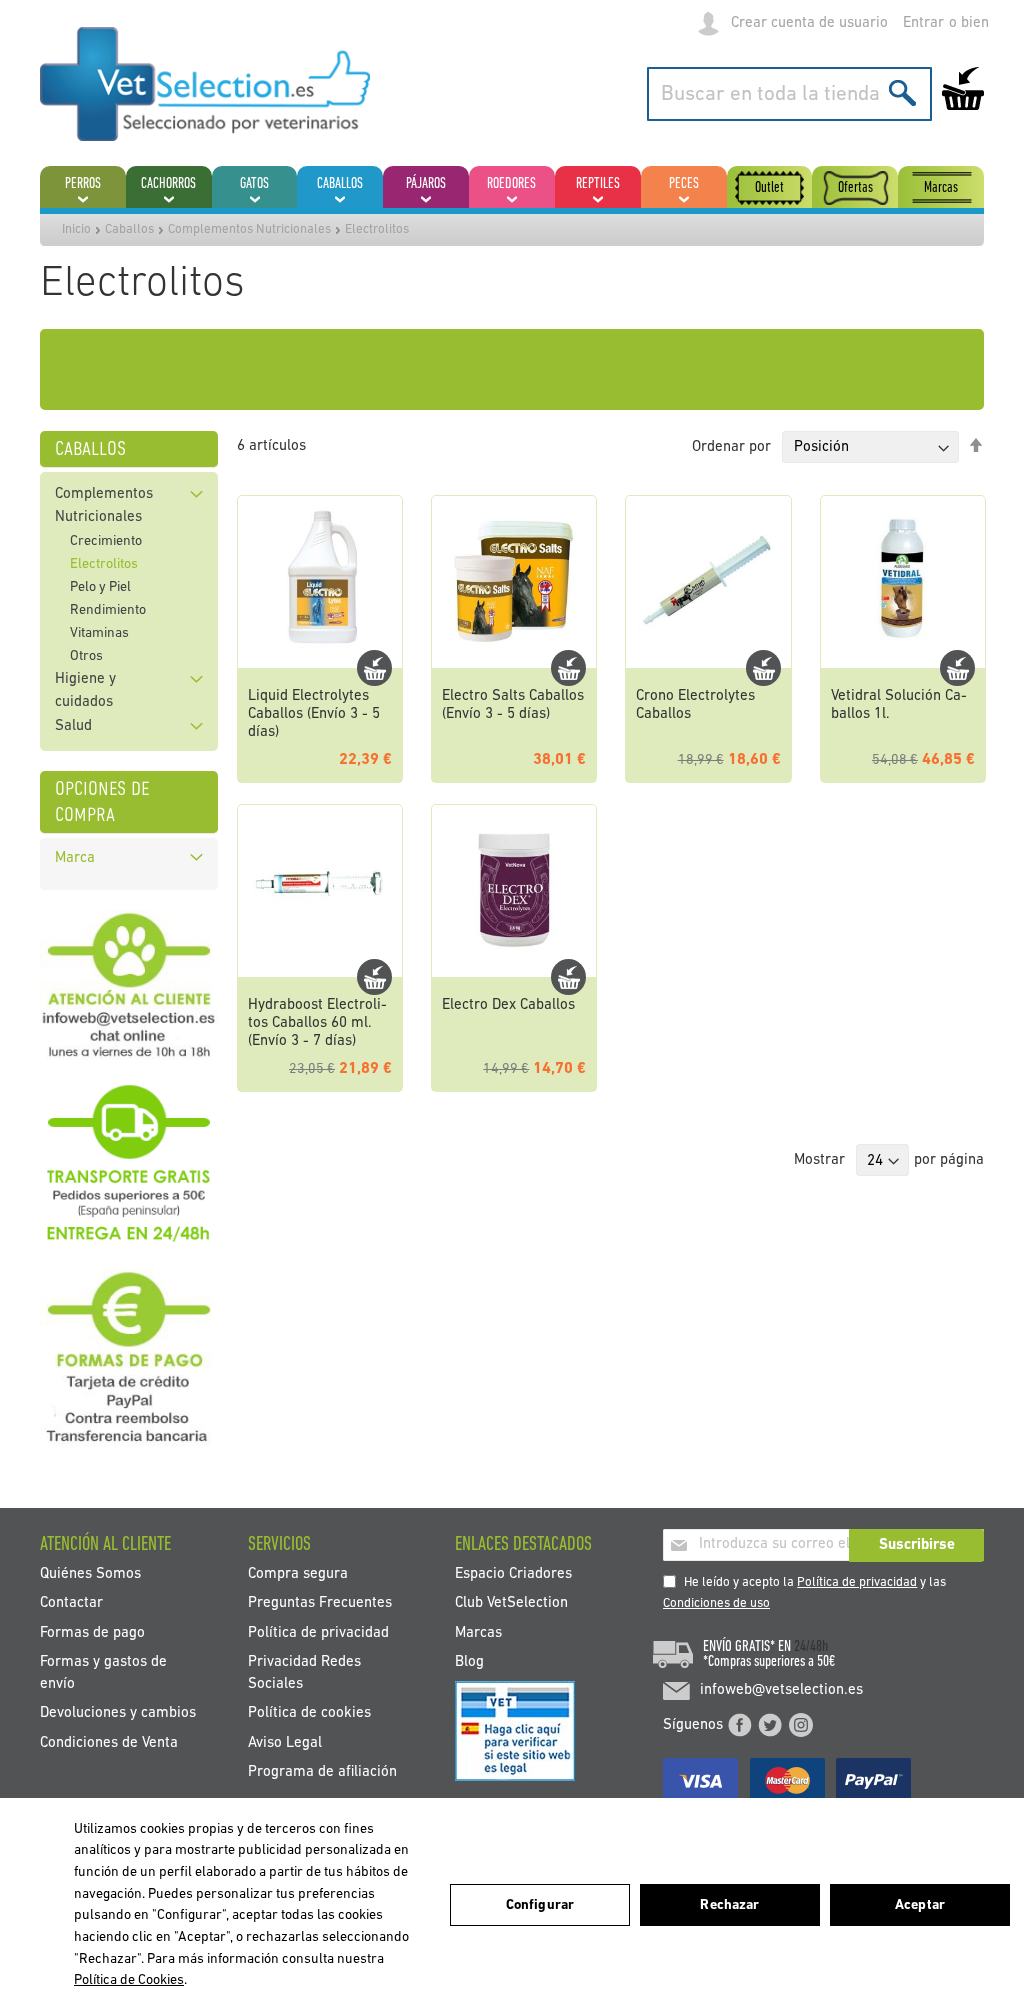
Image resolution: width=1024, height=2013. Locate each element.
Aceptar (920, 1905)
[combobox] (789, 94)
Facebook (740, 1725)
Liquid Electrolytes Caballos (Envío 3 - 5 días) (314, 714)
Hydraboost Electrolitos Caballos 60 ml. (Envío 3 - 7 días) (317, 1023)
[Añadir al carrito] (374, 668)
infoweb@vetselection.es (781, 1690)
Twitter (770, 1725)
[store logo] (205, 84)
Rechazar (729, 1905)
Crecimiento (106, 541)
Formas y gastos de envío (103, 1673)
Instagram (801, 1725)
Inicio (76, 229)
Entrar (923, 23)
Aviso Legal (285, 1742)
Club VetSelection (511, 1603)
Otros (86, 656)
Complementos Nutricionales (249, 229)
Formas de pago (92, 1632)
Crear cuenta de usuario (809, 23)
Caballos (129, 229)
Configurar (540, 1905)
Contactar (71, 1603)
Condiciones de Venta (109, 1742)
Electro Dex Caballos (508, 1005)
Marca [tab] (75, 858)
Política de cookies (309, 1713)
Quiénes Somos (90, 1574)
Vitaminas (99, 633)
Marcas (478, 1632)
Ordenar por (731, 447)
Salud (73, 726)
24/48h (811, 1647)
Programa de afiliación (322, 1771)
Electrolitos (104, 564)
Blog (469, 1662)
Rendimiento (108, 610)
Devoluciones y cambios (118, 1713)
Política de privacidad (857, 1582)
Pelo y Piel (100, 587)
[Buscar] (902, 92)
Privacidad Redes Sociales (304, 1673)
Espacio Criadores (513, 1574)
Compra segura (298, 1574)
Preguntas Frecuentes (320, 1603)
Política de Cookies (129, 1980)
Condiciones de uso (716, 1603)
